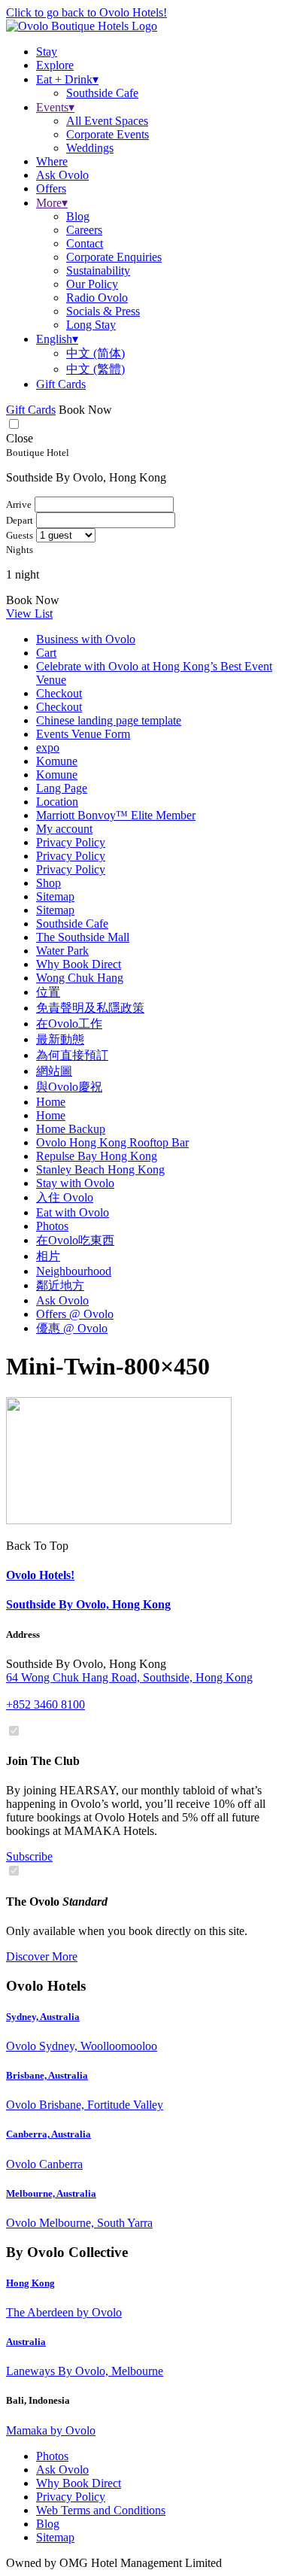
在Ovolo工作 (69, 1024)
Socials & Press (103, 311)
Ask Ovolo (62, 1300)
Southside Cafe (102, 93)
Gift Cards (61, 384)
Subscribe (29, 1856)
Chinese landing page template (109, 720)
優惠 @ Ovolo (72, 1328)
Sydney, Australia (43, 2017)
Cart (46, 653)
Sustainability (98, 270)
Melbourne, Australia (51, 2193)
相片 (48, 1256)
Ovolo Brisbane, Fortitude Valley (85, 2105)
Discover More (42, 1956)
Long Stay (91, 325)
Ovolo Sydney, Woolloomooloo (82, 2046)
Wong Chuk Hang (80, 978)
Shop (49, 883)
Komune (57, 761)
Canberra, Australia (49, 2134)
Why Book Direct (79, 964)
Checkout (59, 693)
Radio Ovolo (97, 298)
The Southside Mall (83, 937)
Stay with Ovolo (75, 1183)
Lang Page (62, 788)
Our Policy (92, 284)
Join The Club (43, 1761)
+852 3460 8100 (45, 1704)
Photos (52, 1226)
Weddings (90, 148)
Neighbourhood (74, 1271)
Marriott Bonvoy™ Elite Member (116, 815)
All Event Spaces (107, 121)
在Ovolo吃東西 (75, 1240)
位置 (48, 992)
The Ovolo (57, 1902)
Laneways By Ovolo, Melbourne (85, 2371)
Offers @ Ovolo (75, 1314)
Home (51, 1102)
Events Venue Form (83, 734)
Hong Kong (30, 2283)
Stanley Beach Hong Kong (100, 1170)
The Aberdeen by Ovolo (64, 2312)
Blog (78, 216)
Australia (26, 2342)
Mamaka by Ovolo (51, 2430)
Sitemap (55, 896)
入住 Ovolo (65, 1197)
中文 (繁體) (96, 369)
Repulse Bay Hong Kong (97, 1156)
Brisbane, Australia (47, 2075)
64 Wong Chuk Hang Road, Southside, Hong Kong (129, 1677)
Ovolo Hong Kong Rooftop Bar (112, 1142)
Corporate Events (108, 134)
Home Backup (71, 1129)
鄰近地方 (60, 1285)
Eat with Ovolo (73, 1212)
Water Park (62, 951)
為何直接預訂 (72, 1055)
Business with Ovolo (86, 639)
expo (48, 747)
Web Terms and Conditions (101, 2510)
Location (57, 802)
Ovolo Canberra (44, 2164)
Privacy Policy (71, 842)
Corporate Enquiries (114, 257)
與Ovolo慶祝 (69, 1087)
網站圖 (54, 1071)
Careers (84, 230)
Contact (85, 243)
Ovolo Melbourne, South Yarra (79, 2223)
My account (64, 829)
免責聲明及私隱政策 (90, 1008)
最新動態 (60, 1039)
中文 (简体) (96, 353)
